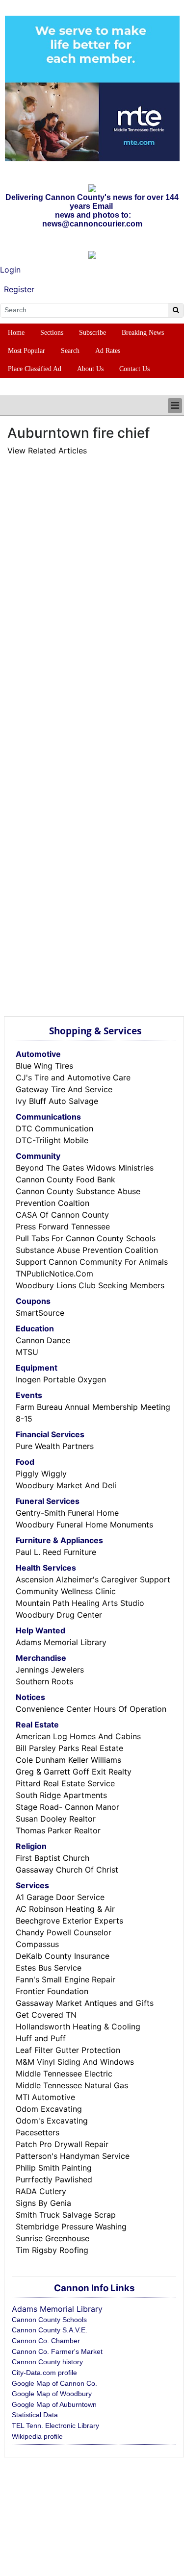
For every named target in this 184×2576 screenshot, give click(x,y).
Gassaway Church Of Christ (67, 1870)
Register (19, 289)
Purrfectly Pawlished (54, 2179)
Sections (52, 333)
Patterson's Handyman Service (73, 2156)
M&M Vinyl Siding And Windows (75, 2062)
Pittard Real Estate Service (65, 1783)
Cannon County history (47, 2362)
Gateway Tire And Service (64, 1089)
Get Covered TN (46, 2015)
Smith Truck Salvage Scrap (66, 2215)
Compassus (37, 1944)
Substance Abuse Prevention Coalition (87, 1250)
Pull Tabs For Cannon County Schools (86, 1238)
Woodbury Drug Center (59, 1615)
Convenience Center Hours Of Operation (91, 1709)
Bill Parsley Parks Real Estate (69, 1748)
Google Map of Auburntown (54, 2404)
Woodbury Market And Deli (66, 1485)
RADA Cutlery (41, 2191)
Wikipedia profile (37, 2436)
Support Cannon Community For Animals (92, 1262)
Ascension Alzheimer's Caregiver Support (93, 1579)
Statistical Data (35, 2415)
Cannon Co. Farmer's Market (57, 2351)
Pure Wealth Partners (55, 1446)
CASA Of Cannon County (62, 1215)
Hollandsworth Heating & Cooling (78, 2026)
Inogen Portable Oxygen (61, 1379)
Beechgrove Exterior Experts (69, 1921)
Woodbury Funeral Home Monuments (84, 1525)
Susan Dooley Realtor (56, 1819)
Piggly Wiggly (41, 1474)
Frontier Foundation (52, 1991)
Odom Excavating (49, 2109)
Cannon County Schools (49, 2320)
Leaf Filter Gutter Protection (68, 2050)
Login (10, 270)
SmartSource (40, 1313)
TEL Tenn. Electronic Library (55, 2426)
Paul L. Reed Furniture (56, 1552)
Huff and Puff (41, 2038)
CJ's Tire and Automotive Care (73, 1077)
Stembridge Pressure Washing (71, 2226)
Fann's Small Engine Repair (66, 1979)
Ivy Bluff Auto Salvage (57, 1101)
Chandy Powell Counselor (64, 1932)
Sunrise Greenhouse (53, 2238)
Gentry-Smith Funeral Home (67, 1513)
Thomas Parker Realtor (58, 1830)
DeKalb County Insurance (63, 1956)
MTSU (27, 1352)
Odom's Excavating (52, 2121)
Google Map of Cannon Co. (54, 2383)
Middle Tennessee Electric (64, 2074)
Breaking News (143, 333)
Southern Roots (44, 1681)
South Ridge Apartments (61, 1795)
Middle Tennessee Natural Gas (72, 2085)
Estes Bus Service (49, 1968)
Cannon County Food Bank (66, 1179)
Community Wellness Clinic (66, 1591)
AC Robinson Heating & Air (65, 1909)
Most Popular (26, 351)
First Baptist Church (53, 1858)
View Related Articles (47, 450)
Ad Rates (108, 351)
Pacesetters (38, 2132)
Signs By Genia (43, 2203)
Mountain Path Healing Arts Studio (80, 1603)
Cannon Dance (43, 1340)
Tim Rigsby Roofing (52, 2250)
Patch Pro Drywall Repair (62, 2144)
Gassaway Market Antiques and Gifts (85, 2003)
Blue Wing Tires (44, 1066)
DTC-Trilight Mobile (52, 1140)
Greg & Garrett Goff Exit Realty (74, 1772)
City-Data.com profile (44, 2373)
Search (70, 351)
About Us (90, 369)
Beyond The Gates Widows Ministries (85, 1168)
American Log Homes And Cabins (78, 1736)
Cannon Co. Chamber (46, 2341)
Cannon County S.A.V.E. (50, 2330)
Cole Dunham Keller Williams (68, 1760)
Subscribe (92, 333)
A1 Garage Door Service (60, 1897)
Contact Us (134, 369)
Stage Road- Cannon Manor (67, 1807)
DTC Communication (54, 1128)
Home (16, 333)
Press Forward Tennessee (63, 1226)
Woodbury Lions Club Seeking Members (90, 1285)
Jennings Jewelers (50, 1670)
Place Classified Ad (35, 369)
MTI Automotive (45, 2097)
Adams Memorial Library (61, 1642)
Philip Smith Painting (54, 2168)
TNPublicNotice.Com (54, 1274)
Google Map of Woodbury (52, 2394)
